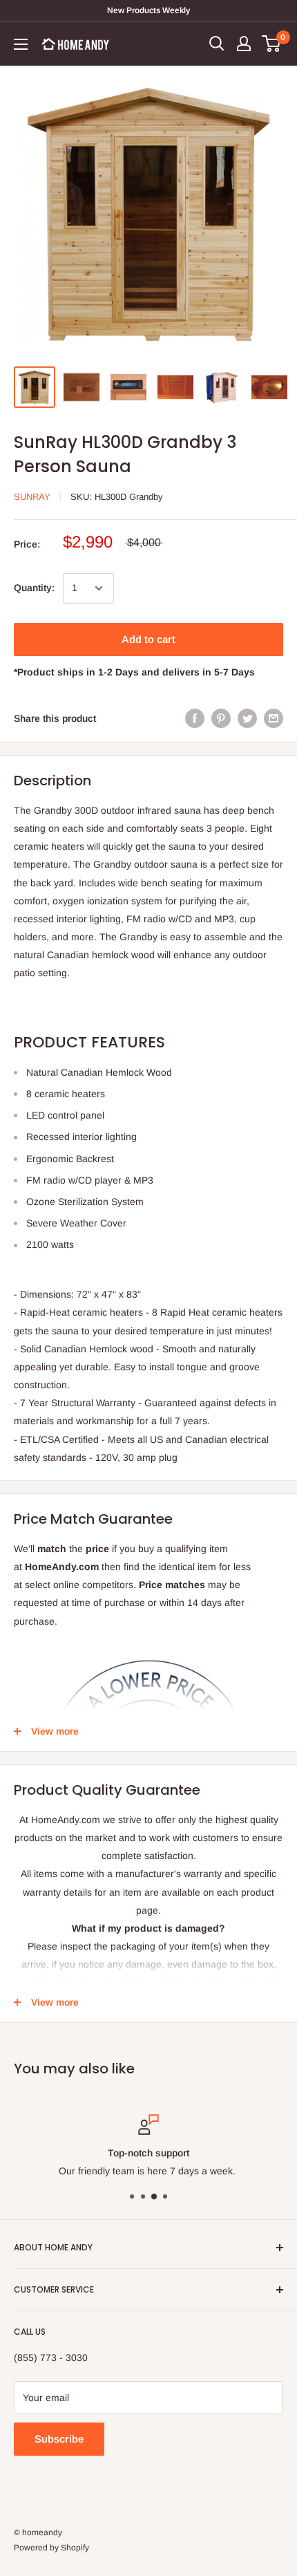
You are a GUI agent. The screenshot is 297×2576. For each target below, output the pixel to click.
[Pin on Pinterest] (221, 718)
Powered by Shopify (51, 2548)
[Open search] (217, 44)
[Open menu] (21, 44)
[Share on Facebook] (195, 718)
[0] (272, 44)
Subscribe (59, 2439)
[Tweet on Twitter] (247, 718)
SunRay (32, 497)
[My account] (244, 44)
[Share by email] (274, 718)
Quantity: (34, 588)
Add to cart (148, 639)
